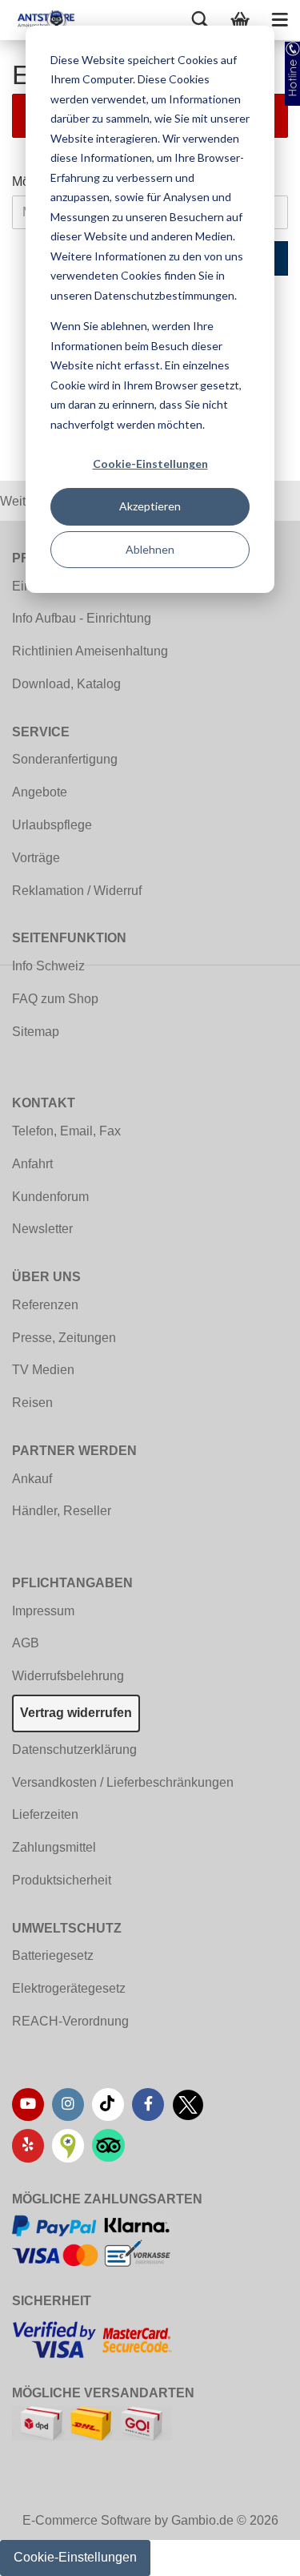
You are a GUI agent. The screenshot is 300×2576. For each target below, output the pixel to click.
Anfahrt (32, 1164)
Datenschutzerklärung (74, 1750)
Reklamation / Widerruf (77, 891)
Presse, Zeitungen (64, 1338)
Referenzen (45, 1305)
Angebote (40, 792)
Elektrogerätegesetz (69, 1988)
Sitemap (36, 1032)
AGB (26, 1643)
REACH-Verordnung (70, 2021)
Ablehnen (150, 549)
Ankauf (32, 1479)
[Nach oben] (256, 2552)
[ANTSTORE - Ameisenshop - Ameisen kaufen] (40, 20)
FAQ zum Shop (55, 999)
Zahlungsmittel (54, 1847)
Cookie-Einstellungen (150, 464)
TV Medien (43, 1370)
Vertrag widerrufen (76, 1713)
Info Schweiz (48, 966)
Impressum (43, 1611)
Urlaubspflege (52, 825)
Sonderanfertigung (65, 759)
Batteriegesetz (53, 1955)
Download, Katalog (66, 684)
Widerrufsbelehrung (68, 1676)
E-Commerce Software (87, 2520)
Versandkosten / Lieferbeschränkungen (123, 1782)
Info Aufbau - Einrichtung (82, 618)
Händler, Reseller (62, 1511)
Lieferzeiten (45, 1814)
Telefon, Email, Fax (66, 1131)
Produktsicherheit (62, 1880)
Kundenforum (50, 1197)
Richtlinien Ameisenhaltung (90, 651)
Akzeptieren (150, 506)
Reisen (32, 1403)
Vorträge (36, 858)
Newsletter (42, 1229)
